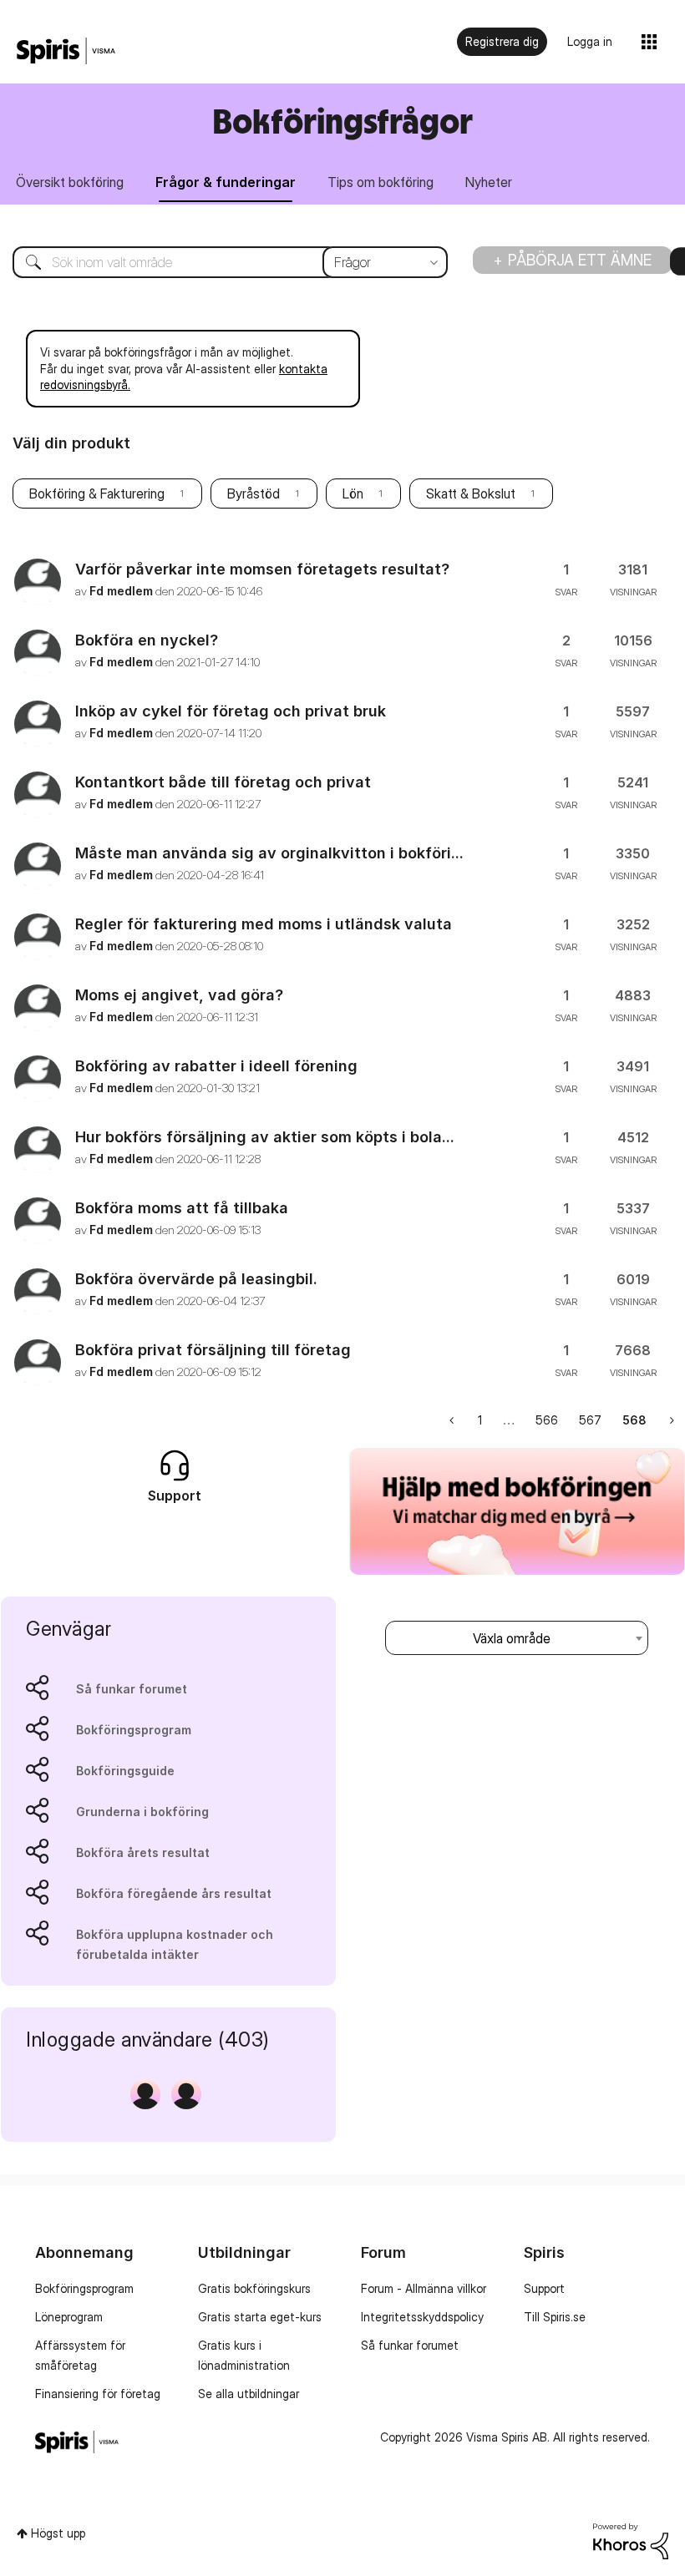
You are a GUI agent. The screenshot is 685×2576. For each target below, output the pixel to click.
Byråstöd (254, 493)
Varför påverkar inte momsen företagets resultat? (262, 569)
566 (547, 1420)
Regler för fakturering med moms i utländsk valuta (264, 924)
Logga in (590, 41)
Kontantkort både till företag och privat (223, 782)
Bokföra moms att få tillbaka (182, 1208)
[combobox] (218, 262)
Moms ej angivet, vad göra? (179, 995)
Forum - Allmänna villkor (424, 2288)
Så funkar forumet (132, 1689)
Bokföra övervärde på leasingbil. (196, 1279)
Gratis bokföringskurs (254, 2288)
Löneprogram (69, 2317)
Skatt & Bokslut (471, 493)
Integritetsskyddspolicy (422, 2317)
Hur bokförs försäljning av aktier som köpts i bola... (265, 1137)
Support (544, 2288)
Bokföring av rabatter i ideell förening (216, 1066)
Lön (353, 493)
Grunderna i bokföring (142, 1812)
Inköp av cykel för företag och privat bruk (231, 711)
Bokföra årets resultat (143, 1852)
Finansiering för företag (98, 2394)
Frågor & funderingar (226, 182)
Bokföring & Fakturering (97, 493)
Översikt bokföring (70, 182)
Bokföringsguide (125, 1771)
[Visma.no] (66, 51)
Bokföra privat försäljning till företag (213, 1350)
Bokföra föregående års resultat (174, 1893)
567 (590, 1420)
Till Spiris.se (555, 2317)
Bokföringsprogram (134, 1730)
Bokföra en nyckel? (147, 640)
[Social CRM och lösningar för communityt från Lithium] (631, 2540)
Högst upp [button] (58, 2533)
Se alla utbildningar (249, 2394)
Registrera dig (502, 41)
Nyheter (489, 182)
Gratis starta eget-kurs (260, 2317)
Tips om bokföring (381, 182)
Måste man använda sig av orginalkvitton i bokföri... (269, 853)
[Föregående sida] (453, 1420)
